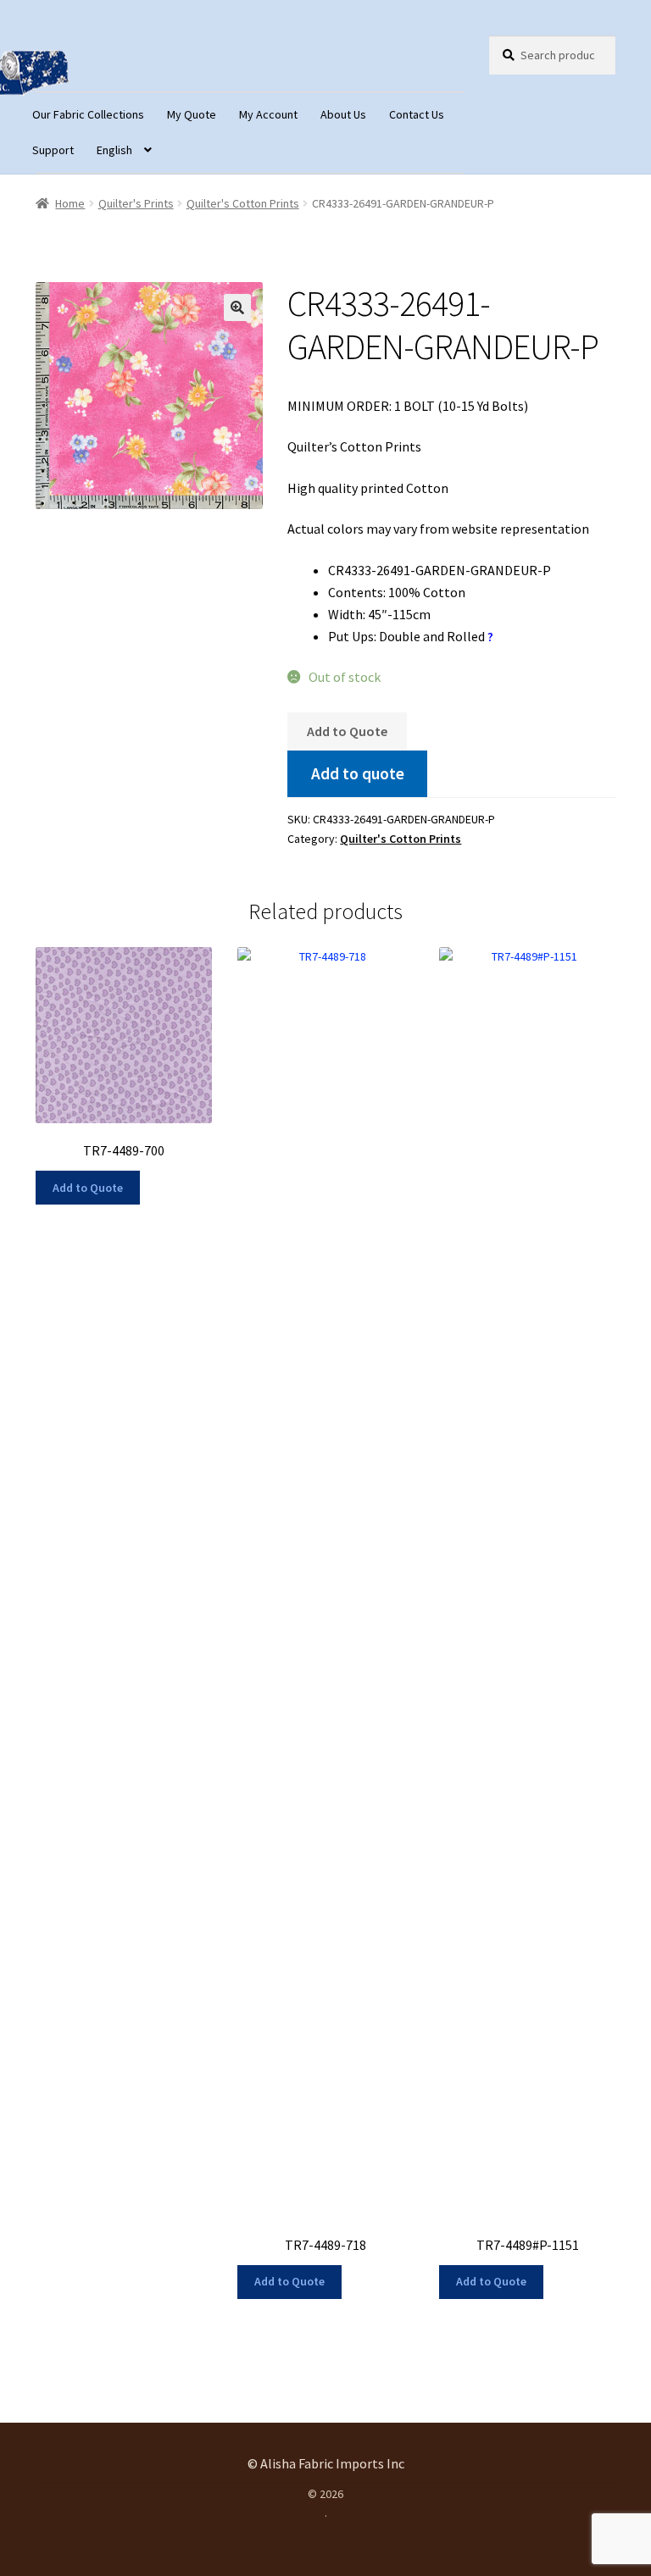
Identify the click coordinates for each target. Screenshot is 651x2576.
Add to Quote (347, 731)
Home (70, 203)
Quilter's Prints (136, 203)
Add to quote (358, 773)
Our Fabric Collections (88, 114)
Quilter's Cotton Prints (243, 203)
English (114, 150)
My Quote (192, 114)
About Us (343, 114)
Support (53, 150)
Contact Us (417, 114)
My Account (268, 114)
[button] (237, 307)
